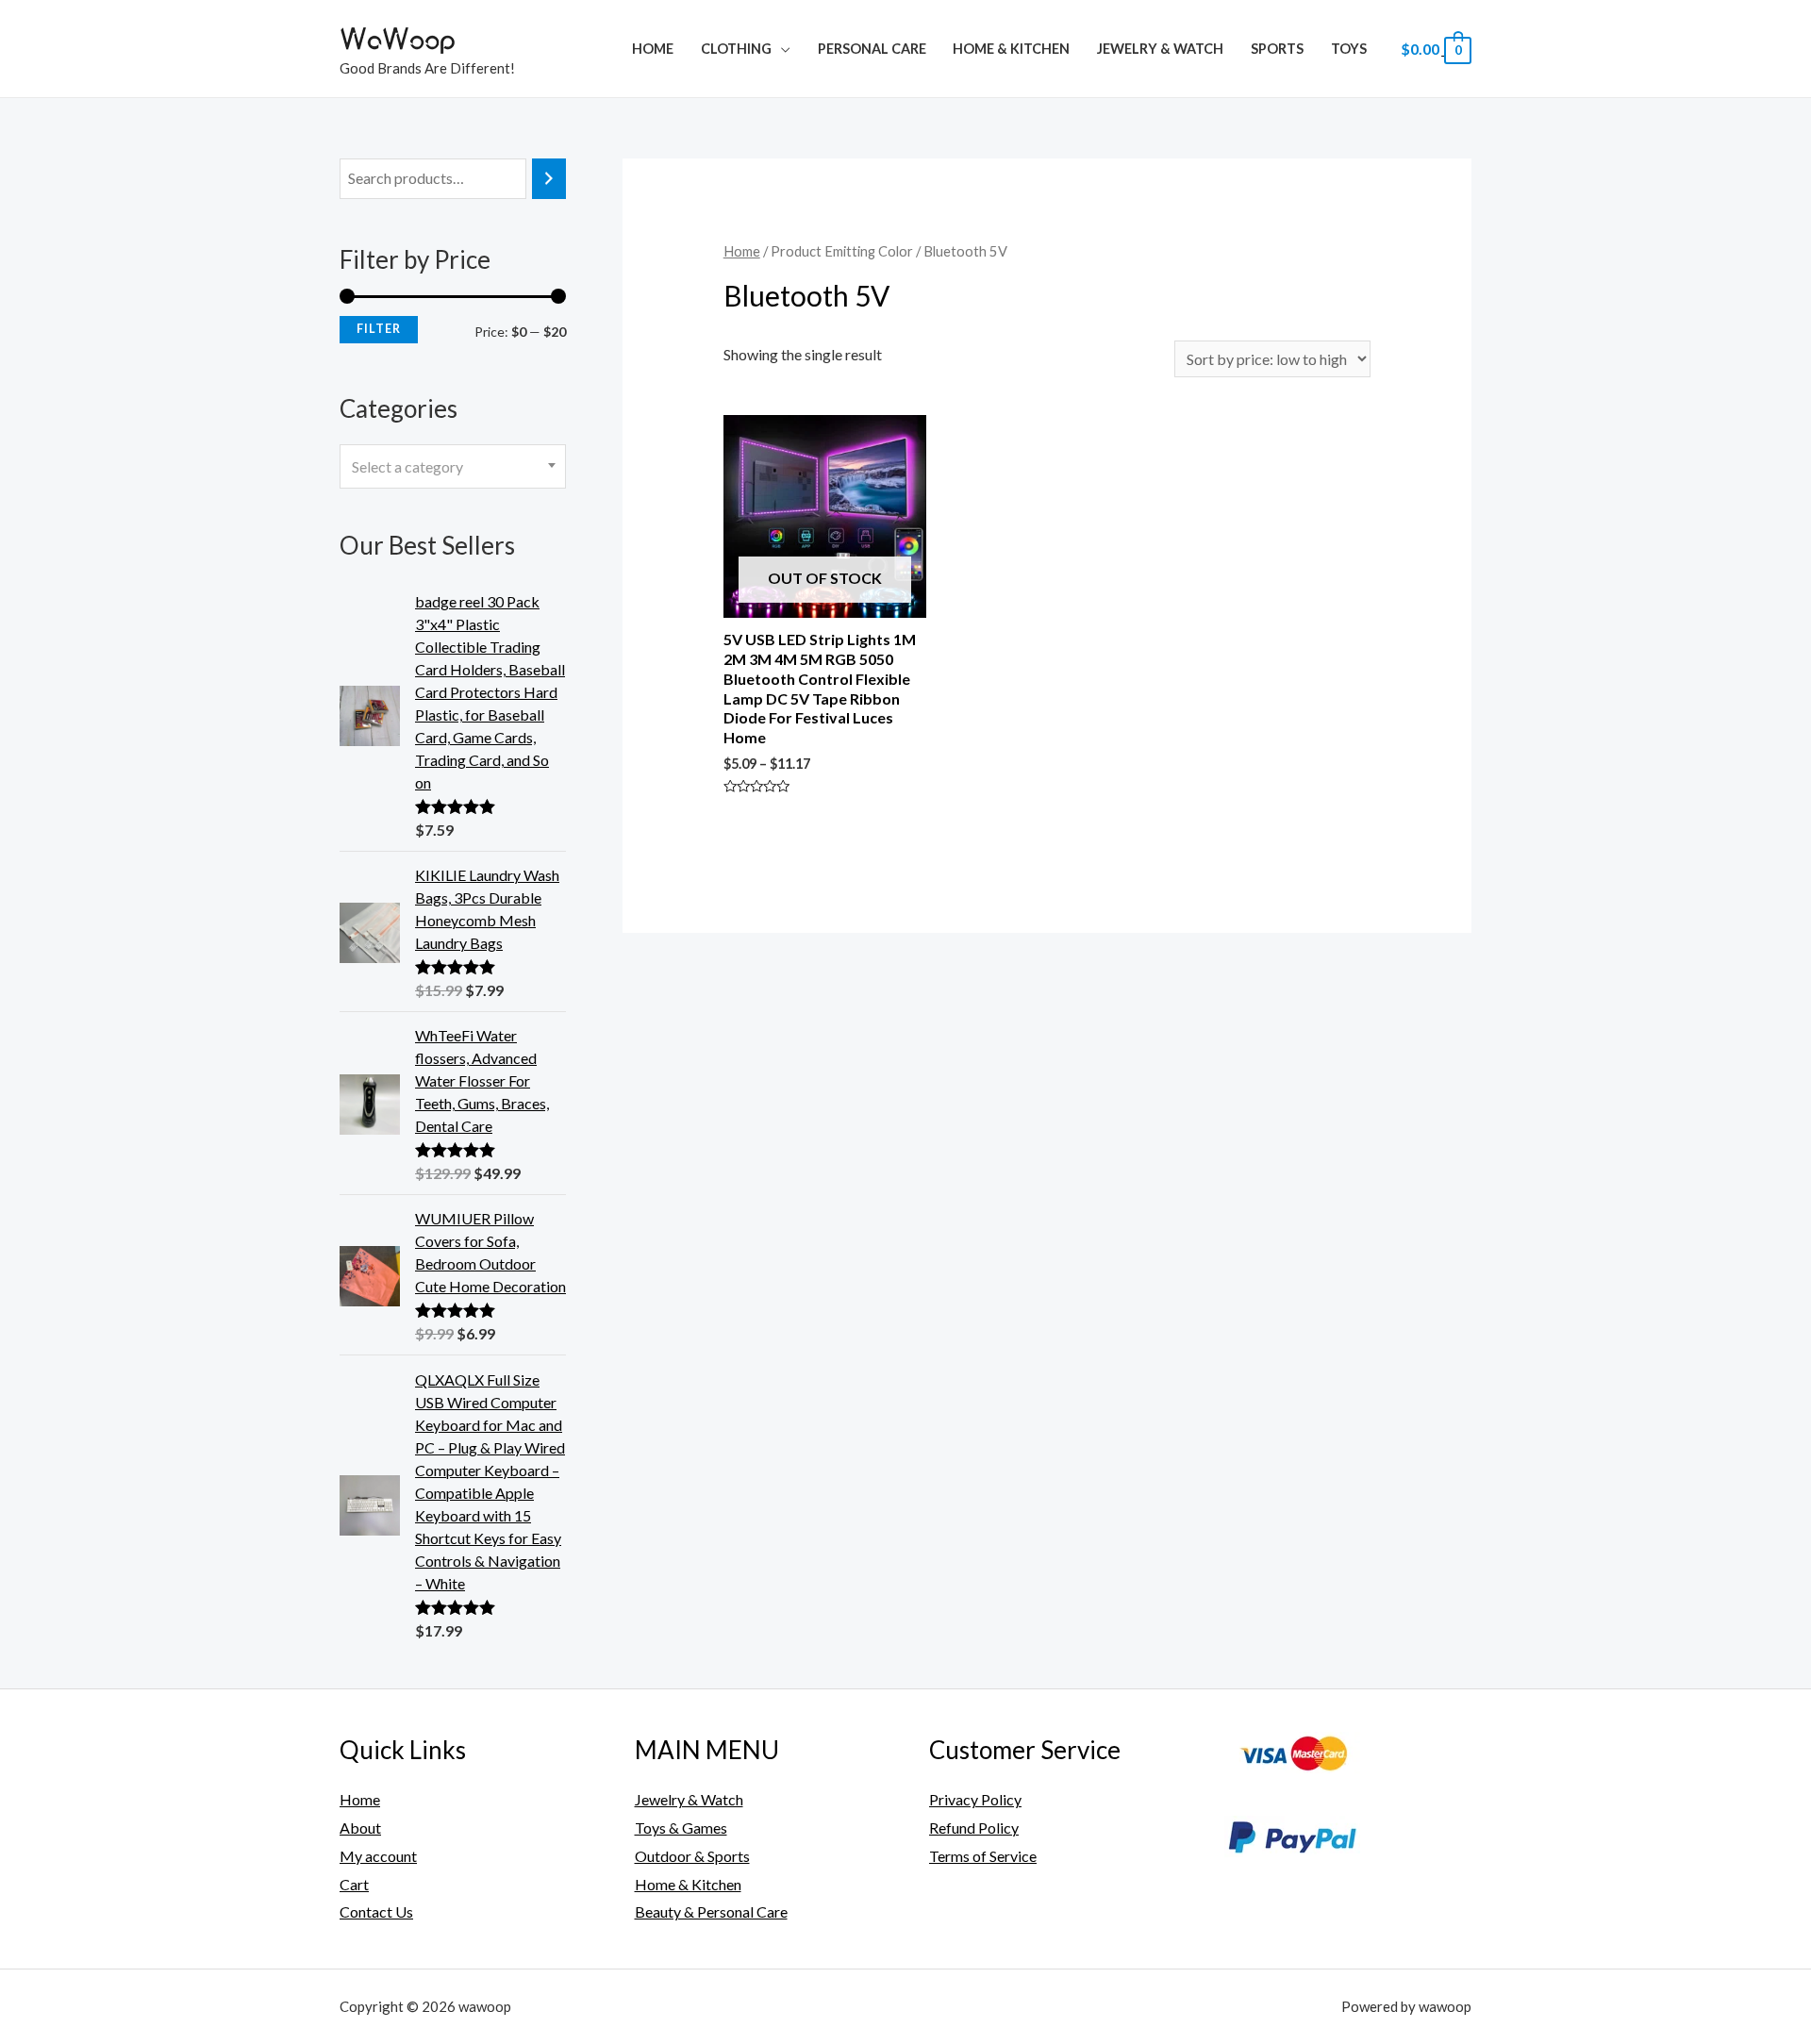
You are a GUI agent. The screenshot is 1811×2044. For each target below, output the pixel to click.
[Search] (549, 179)
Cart (354, 1884)
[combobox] (453, 467)
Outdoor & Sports (692, 1856)
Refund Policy (974, 1828)
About (360, 1828)
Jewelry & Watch (1160, 49)
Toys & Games (681, 1828)
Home (653, 49)
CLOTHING (736, 49)
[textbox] (453, 467)
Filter (379, 329)
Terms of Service (983, 1856)
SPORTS (1277, 49)
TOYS (1349, 49)
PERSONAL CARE (872, 49)
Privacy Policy (975, 1799)
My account (378, 1856)
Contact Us (376, 1911)
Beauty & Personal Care (711, 1911)
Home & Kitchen (688, 1884)
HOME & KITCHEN (1011, 49)
